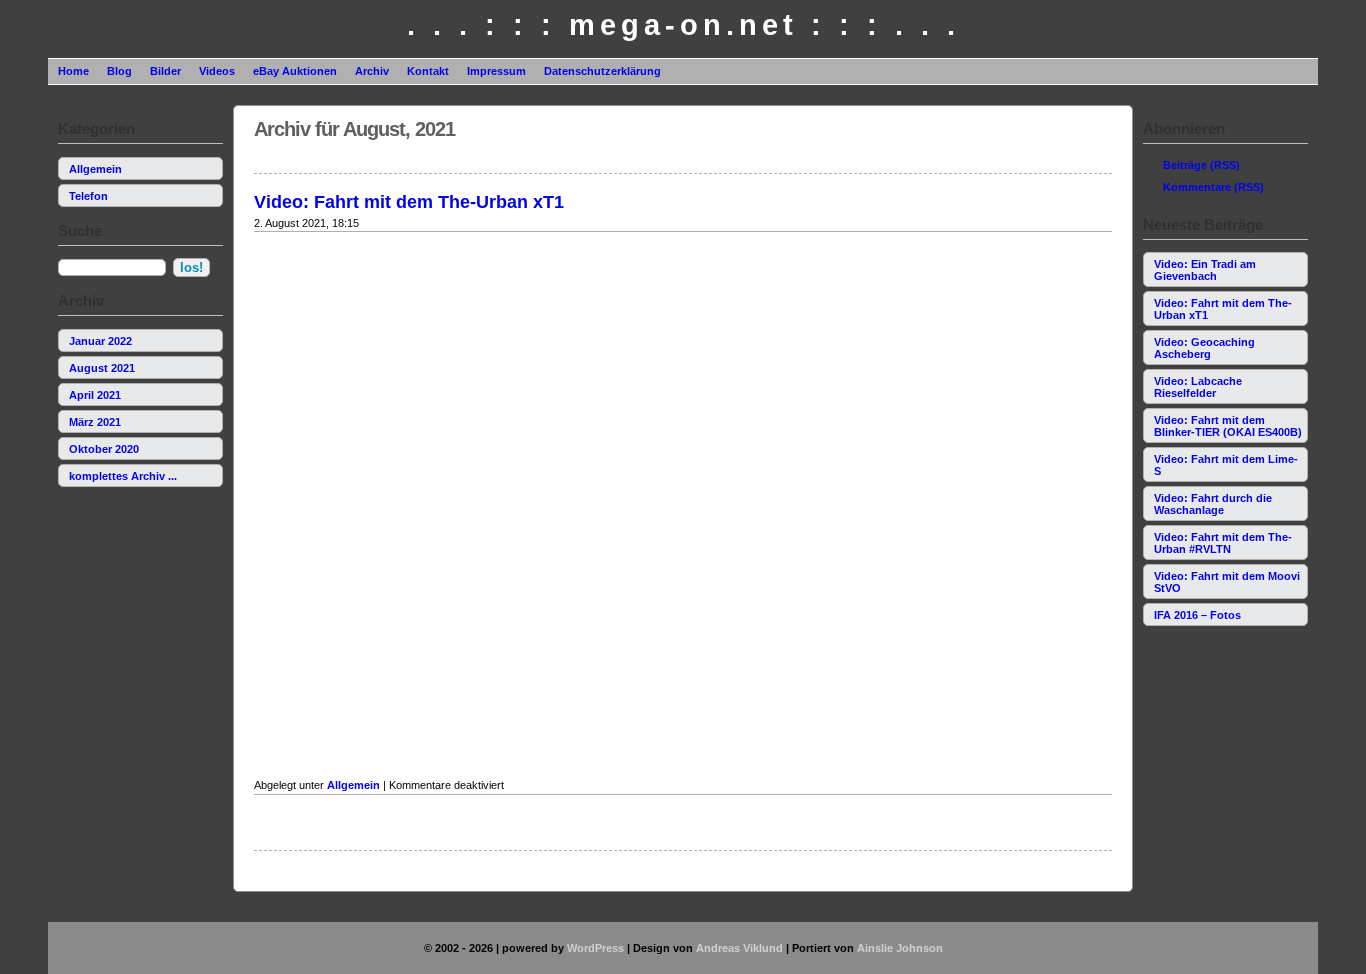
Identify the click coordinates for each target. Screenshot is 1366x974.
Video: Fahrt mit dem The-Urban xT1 (1223, 309)
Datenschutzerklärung (602, 71)
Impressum (496, 71)
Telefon (88, 196)
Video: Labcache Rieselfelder (1198, 387)
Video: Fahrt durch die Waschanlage (1213, 504)
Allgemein (95, 169)
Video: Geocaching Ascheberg (1204, 348)
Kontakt (428, 71)
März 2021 (95, 422)
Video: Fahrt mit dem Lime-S (1226, 465)
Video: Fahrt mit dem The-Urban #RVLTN (1223, 543)
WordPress (595, 948)
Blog (119, 71)
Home (73, 71)
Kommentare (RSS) (1213, 187)
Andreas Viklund (739, 948)
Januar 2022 (100, 341)
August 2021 (102, 368)
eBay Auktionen (295, 71)
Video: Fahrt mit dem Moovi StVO (1227, 582)
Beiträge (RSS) (1201, 165)
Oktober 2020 (104, 449)
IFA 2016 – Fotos (1197, 615)
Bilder (165, 71)
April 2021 (95, 395)
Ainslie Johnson (900, 948)
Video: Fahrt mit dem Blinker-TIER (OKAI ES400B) (1228, 426)
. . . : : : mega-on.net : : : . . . (683, 25)
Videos (217, 71)
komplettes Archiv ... (123, 476)
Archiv (372, 71)
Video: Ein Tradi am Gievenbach (1205, 270)
